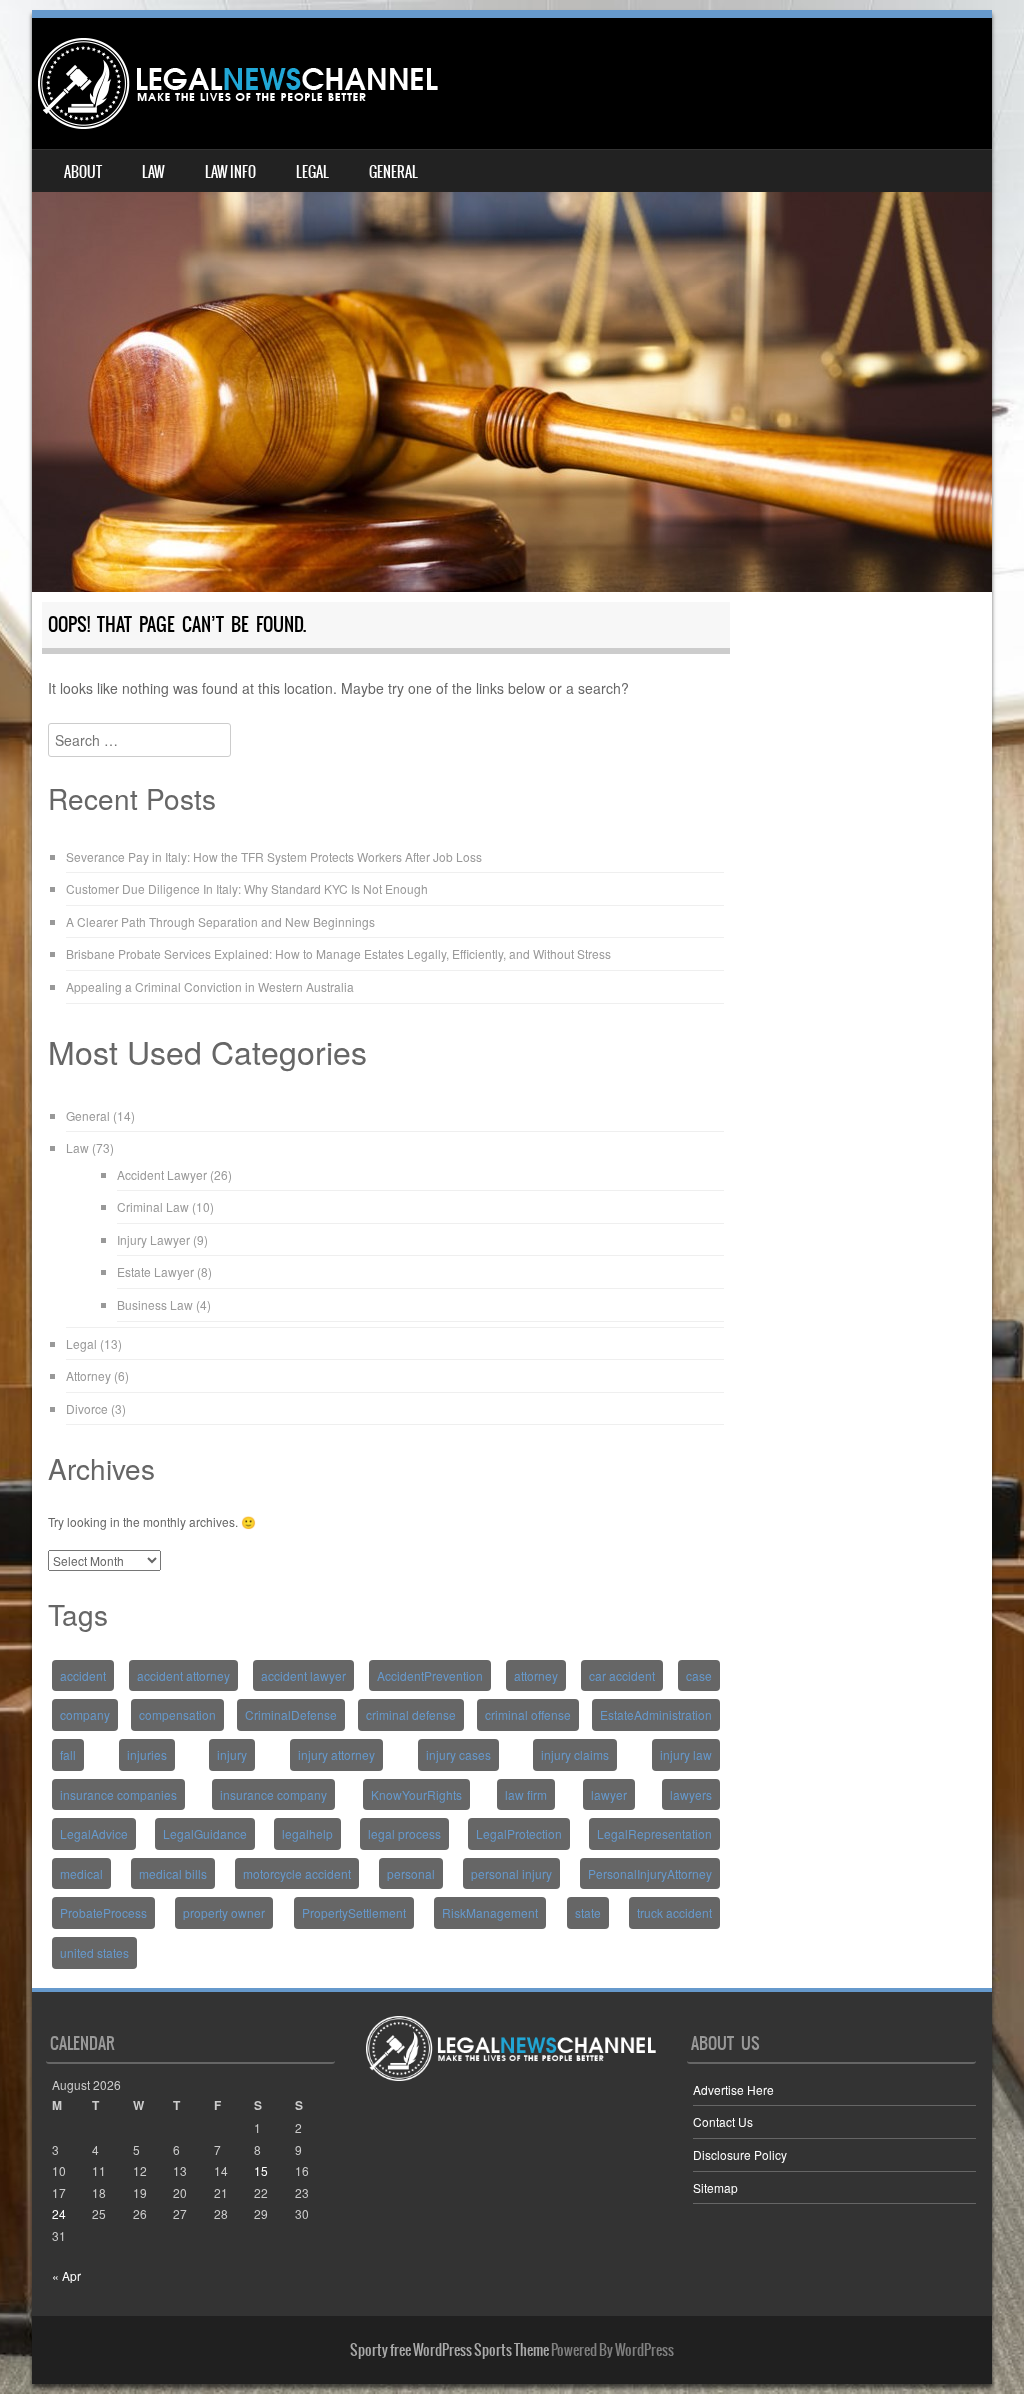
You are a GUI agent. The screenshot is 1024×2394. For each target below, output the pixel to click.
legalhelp (307, 1833)
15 (261, 2170)
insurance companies (118, 1794)
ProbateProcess (103, 1912)
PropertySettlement (354, 1912)
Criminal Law (153, 1206)
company (85, 1714)
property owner (224, 1912)
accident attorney (183, 1675)
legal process (404, 1833)
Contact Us (723, 2121)
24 (59, 2213)
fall (68, 1754)
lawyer (609, 1794)
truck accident (674, 1912)
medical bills (173, 1873)
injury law (686, 1754)
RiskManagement (490, 1912)
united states (94, 1952)
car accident (622, 1675)
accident (83, 1675)
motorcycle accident (297, 1873)
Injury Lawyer (153, 1239)
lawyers (691, 1794)
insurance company (273, 1794)
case (699, 1675)
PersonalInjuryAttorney (650, 1873)
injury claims (575, 1754)
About (83, 172)
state (588, 1912)
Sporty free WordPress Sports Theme (449, 2350)
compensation (177, 1714)
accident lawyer (303, 1675)
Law (153, 172)
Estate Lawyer (155, 1271)
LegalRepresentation (654, 1833)
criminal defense (411, 1714)
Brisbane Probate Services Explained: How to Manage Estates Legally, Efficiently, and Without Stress (338, 953)
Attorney (88, 1375)
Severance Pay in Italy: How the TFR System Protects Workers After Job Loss (274, 856)
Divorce (87, 1408)
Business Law (155, 1304)
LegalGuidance (205, 1833)
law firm (526, 1794)
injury (232, 1754)
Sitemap (715, 2187)
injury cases (458, 1754)
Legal (312, 172)
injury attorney (336, 1754)
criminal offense (528, 1714)
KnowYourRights (416, 1794)
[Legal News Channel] (238, 83)
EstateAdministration (656, 1714)
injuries (147, 1754)
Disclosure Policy (740, 2154)
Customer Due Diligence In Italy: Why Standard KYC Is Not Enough (247, 888)
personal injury (511, 1873)
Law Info (230, 172)
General (393, 172)
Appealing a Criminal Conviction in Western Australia (210, 986)
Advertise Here (733, 2089)
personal (411, 1873)
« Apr (66, 2275)
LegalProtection (519, 1833)
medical (81, 1873)
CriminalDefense (291, 1714)
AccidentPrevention (430, 1675)
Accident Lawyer (162, 1174)
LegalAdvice (94, 1833)
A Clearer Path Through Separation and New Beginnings (220, 921)
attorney (536, 1675)
